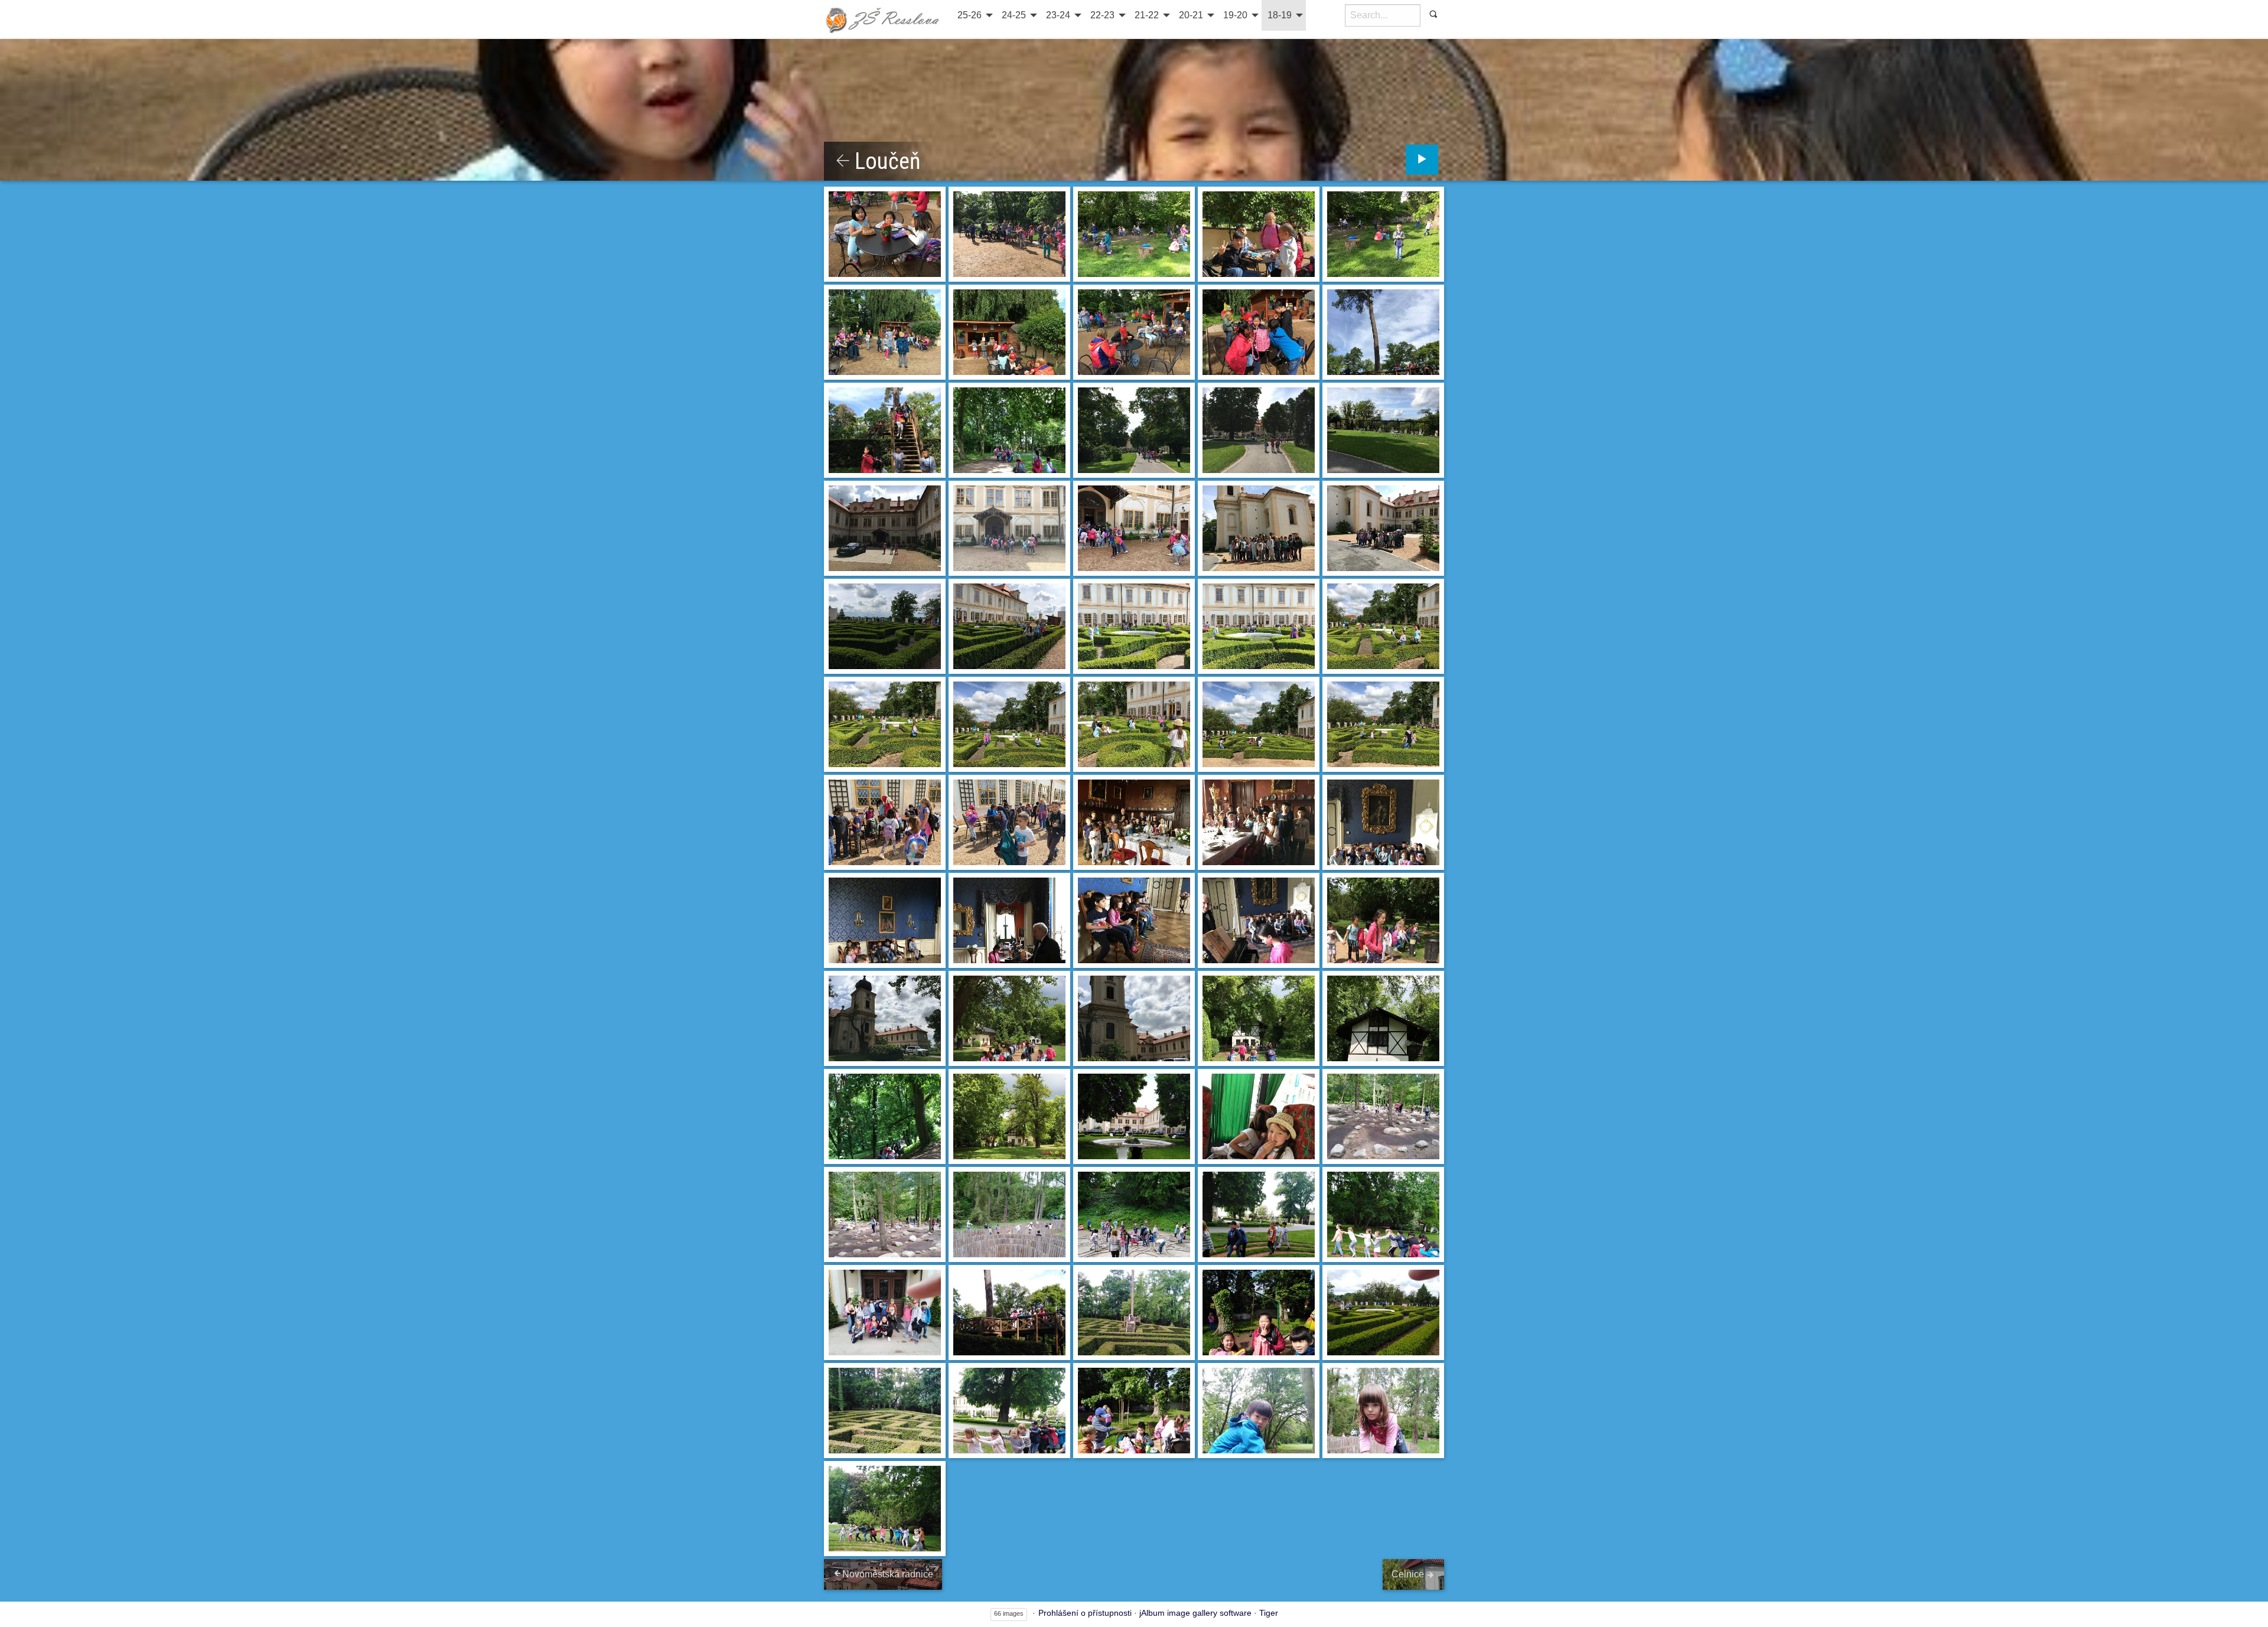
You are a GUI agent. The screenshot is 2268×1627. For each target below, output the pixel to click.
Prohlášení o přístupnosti (1085, 1613)
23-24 (1058, 15)
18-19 (1280, 15)
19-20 (1235, 15)
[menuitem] (974, 15)
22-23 (1102, 15)
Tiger (1269, 1613)
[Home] (883, 19)
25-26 (970, 15)
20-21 (1191, 15)
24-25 (1014, 15)
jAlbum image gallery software (1195, 1613)
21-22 (1147, 15)
